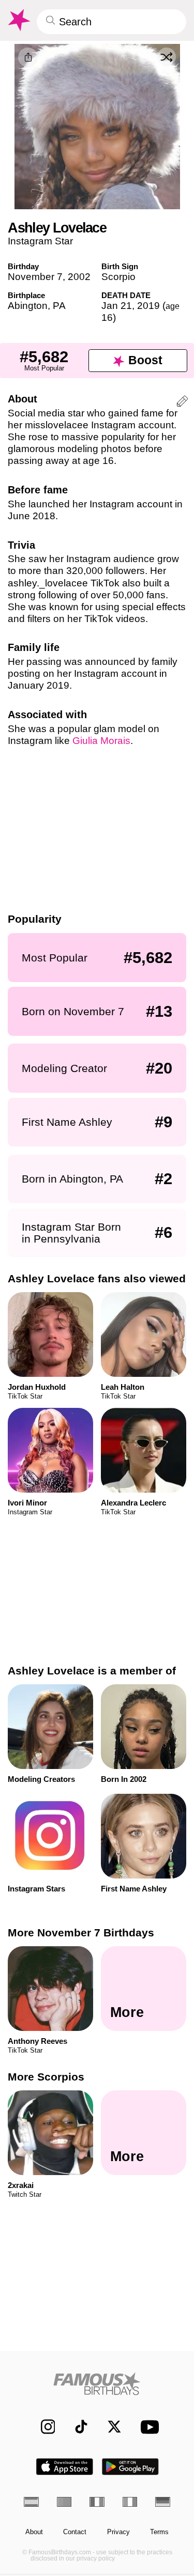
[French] (97, 2502)
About (34, 2532)
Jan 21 (117, 306)
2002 (79, 277)
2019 (148, 306)
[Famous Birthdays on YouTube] (147, 2427)
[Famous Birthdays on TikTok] (76, 2427)
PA (59, 306)
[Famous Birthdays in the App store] (65, 2467)
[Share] (28, 57)
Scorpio (118, 277)
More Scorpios (46, 2077)
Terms (159, 2532)
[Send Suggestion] (182, 403)
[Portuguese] (64, 2502)
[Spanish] (31, 2502)
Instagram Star (40, 241)
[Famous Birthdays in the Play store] (130, 2467)
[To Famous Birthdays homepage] (18, 20)
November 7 (35, 277)
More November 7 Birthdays (81, 1933)
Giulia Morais (101, 741)
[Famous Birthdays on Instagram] (43, 2427)
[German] (163, 2502)
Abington (28, 306)
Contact (75, 2532)
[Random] (167, 57)
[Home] (97, 2384)
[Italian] (130, 2502)
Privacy (118, 2532)
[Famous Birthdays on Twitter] (109, 2427)
